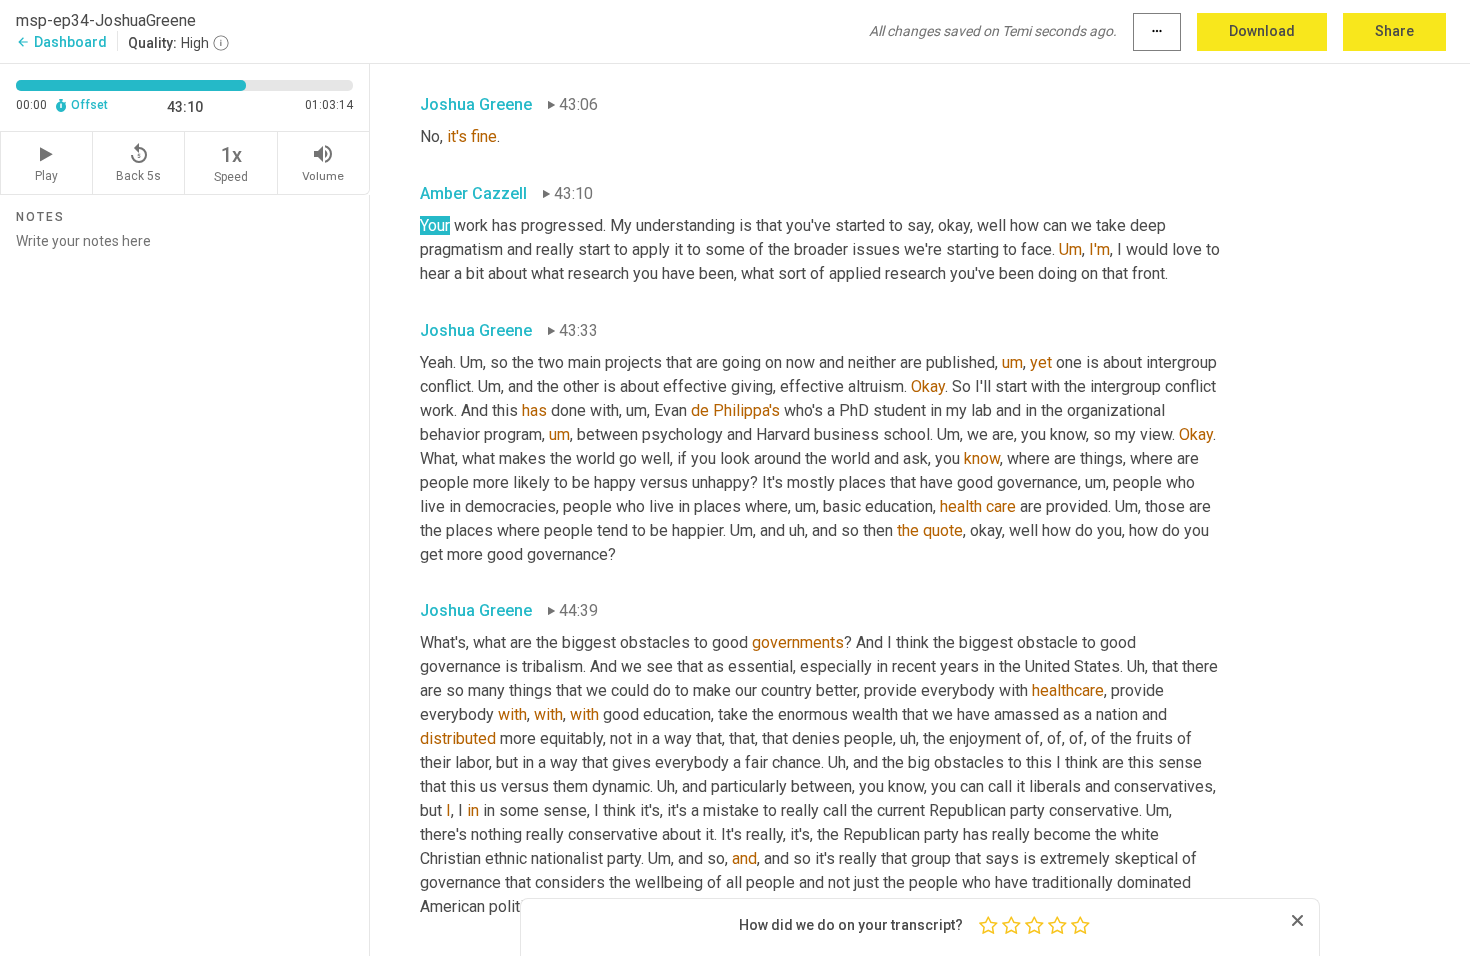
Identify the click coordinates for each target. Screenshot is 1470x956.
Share (1394, 31)
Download (1262, 31)
